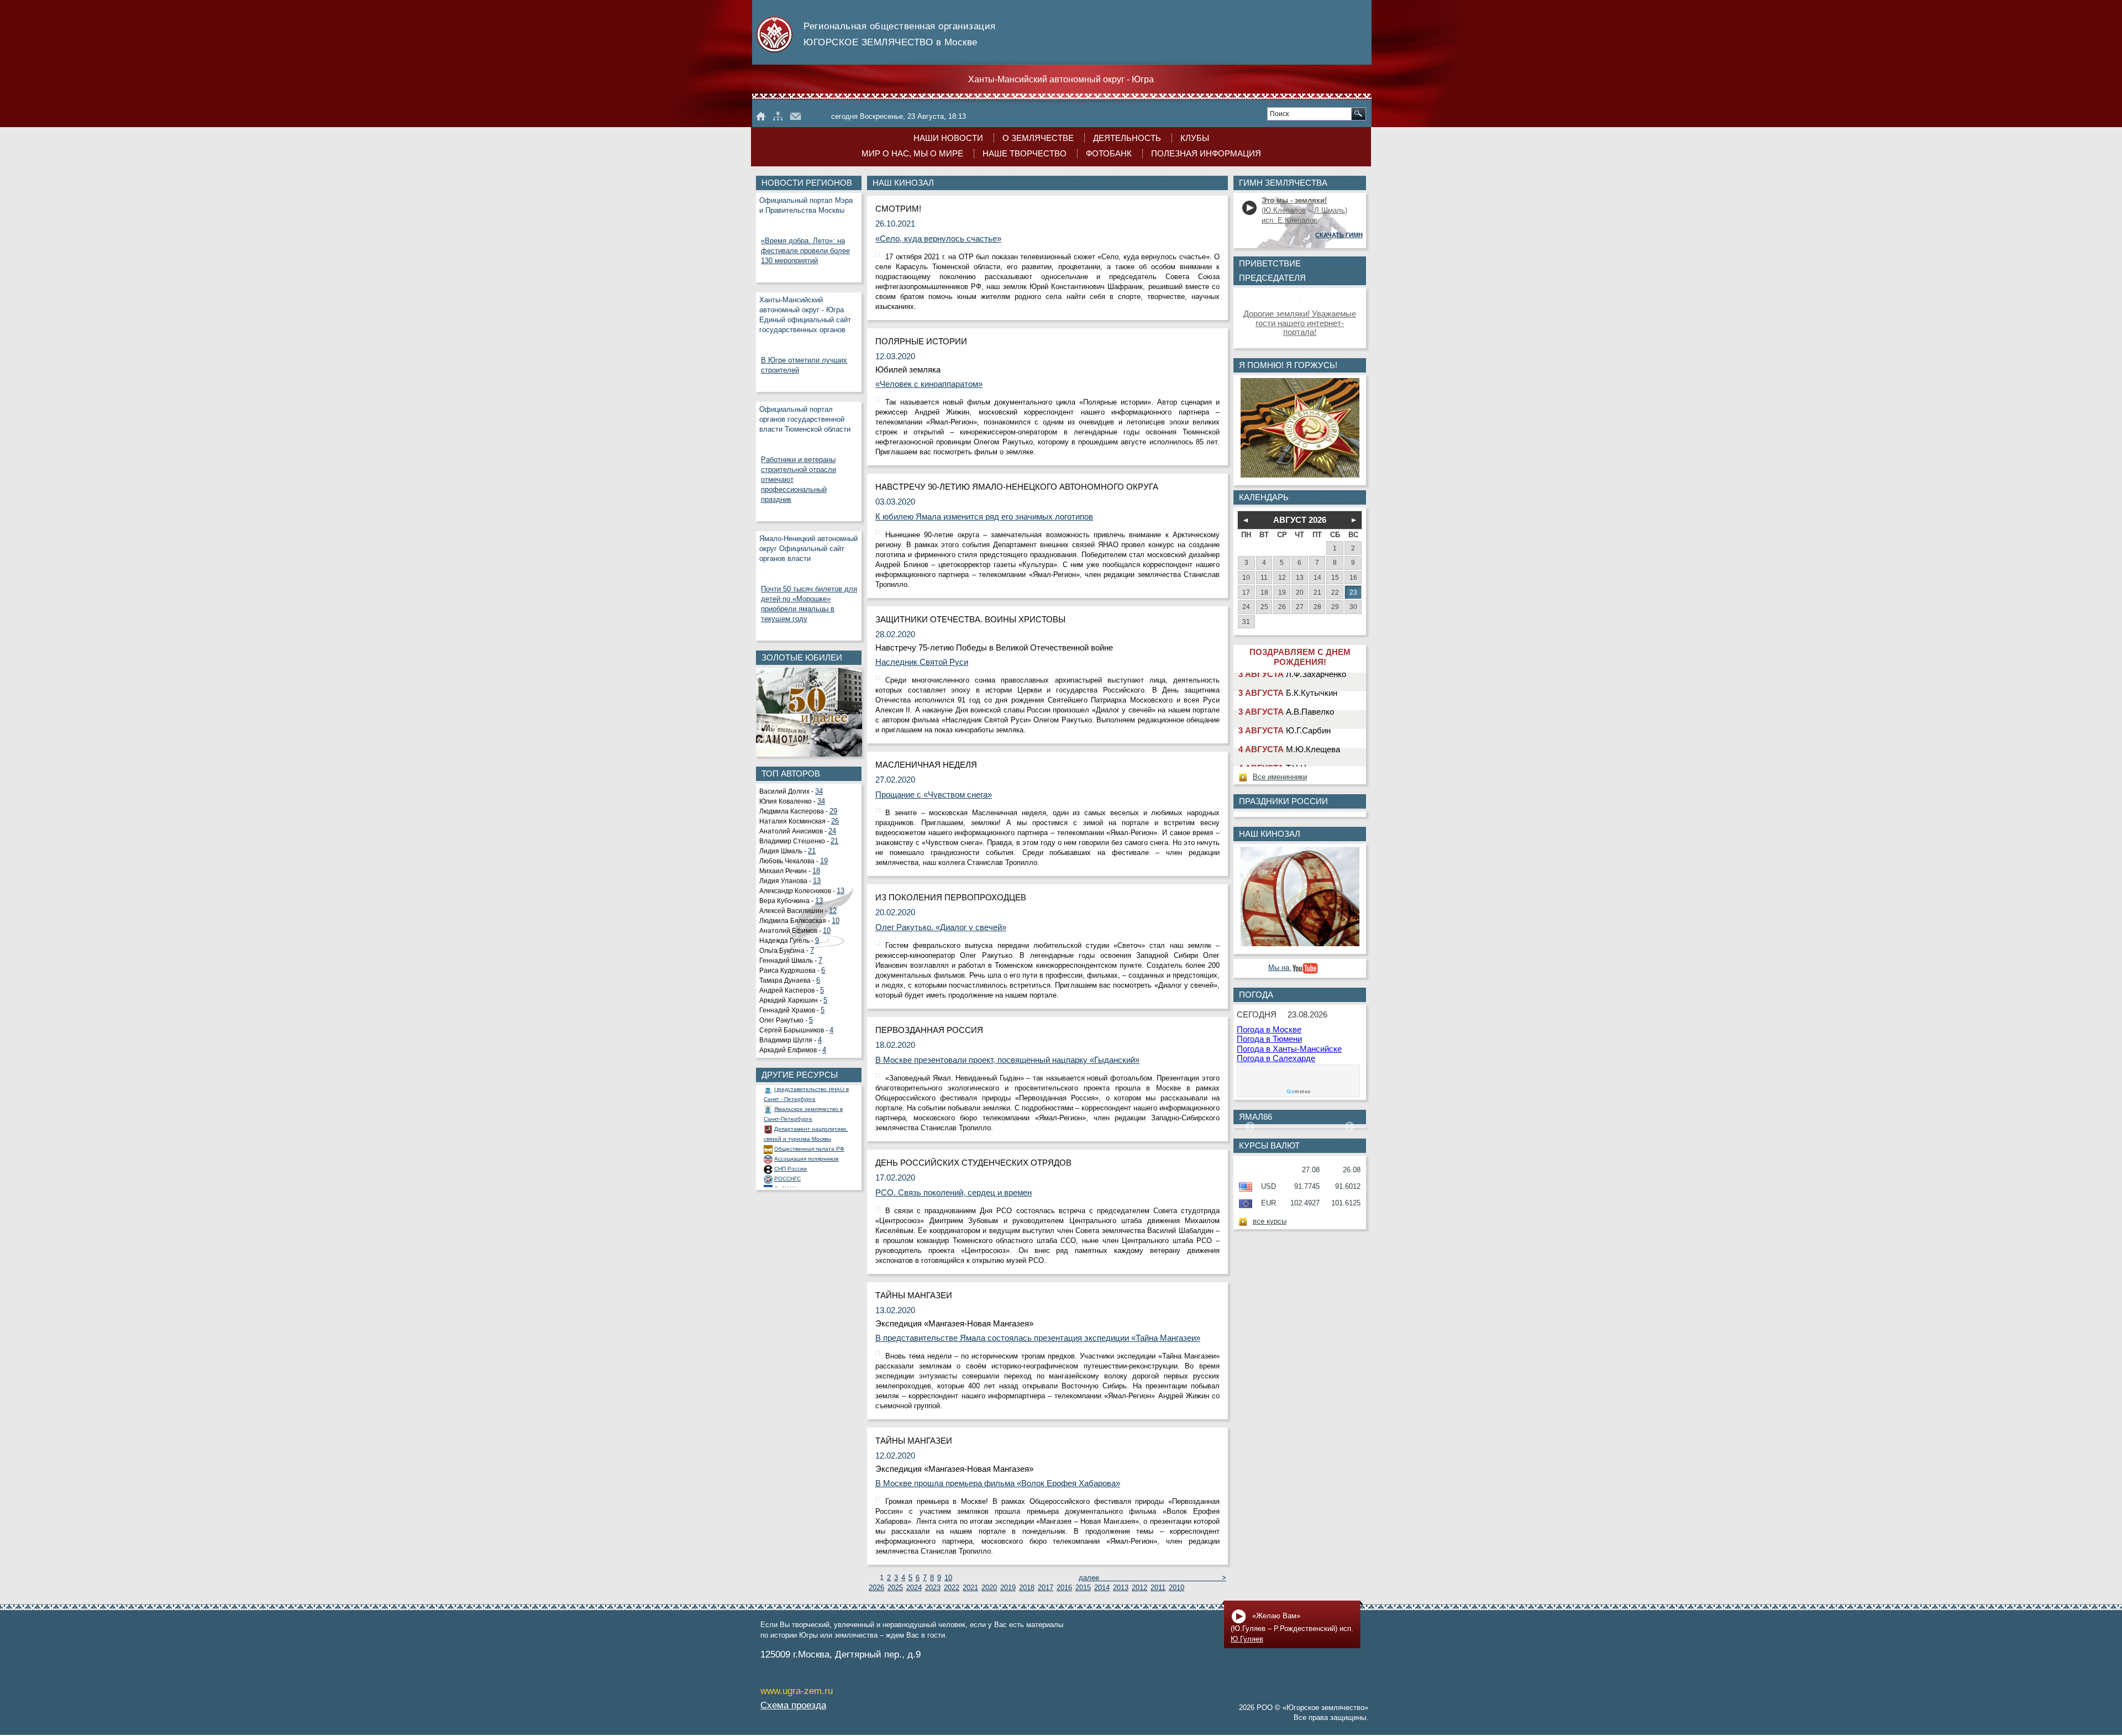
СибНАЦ (785, 1153)
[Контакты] (795, 116)
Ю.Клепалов (1285, 211)
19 (824, 861)
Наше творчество (1025, 154)
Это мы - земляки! (1294, 201)
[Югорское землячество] (761, 116)
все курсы (1270, 1221)
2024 (914, 1588)
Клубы (1195, 138)
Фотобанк (1109, 154)
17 (1246, 592)
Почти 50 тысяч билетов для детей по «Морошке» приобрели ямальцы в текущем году (809, 604)
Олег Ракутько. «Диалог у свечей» (941, 927)
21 (834, 841)
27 (1300, 607)
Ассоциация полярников (806, 1123)
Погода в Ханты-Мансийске (1289, 1049)
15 (1335, 577)
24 (832, 831)
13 (817, 881)
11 (1264, 577)
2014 (1102, 1588)
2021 (970, 1588)
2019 (1008, 1588)
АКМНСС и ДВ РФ (797, 1183)
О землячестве (1038, 138)
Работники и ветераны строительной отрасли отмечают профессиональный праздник (799, 480)
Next (1349, 1127)
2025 (895, 1588)
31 (1246, 622)
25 (1264, 607)
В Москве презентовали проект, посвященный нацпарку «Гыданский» (1007, 1060)
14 (1317, 577)
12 (833, 911)
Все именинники (1280, 777)
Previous (1250, 1127)
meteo (1299, 1092)
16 (1353, 577)
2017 (1046, 1588)
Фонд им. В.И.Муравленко (809, 1163)
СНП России (791, 1133)
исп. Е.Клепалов (1290, 221)
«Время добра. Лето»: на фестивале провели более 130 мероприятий (805, 251)
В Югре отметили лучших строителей (804, 365)
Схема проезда (793, 1705)
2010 (1176, 1588)
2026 (876, 1588)
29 (833, 811)
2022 (952, 1588)
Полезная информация (1206, 154)
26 (835, 821)
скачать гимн (1339, 235)
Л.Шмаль (1330, 211)
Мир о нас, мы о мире (912, 154)
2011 (1158, 1588)
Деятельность (1127, 138)
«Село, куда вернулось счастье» (938, 239)
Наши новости (948, 138)
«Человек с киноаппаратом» (929, 384)
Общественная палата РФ (809, 1113)
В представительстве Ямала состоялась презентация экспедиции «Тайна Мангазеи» (1038, 1338)
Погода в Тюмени (1269, 1039)
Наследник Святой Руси (922, 662)
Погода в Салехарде (1276, 1058)
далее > (1153, 1578)
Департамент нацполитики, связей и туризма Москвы (806, 1098)
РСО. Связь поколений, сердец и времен (954, 1193)
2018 (1027, 1588)
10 (836, 921)
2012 (1139, 1588)
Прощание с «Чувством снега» (934, 795)
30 (1353, 607)
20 (1300, 592)
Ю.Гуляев (1247, 1639)
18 (816, 871)
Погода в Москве (1269, 1030)
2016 (1064, 1588)
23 (1353, 592)
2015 (1083, 1588)
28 (1317, 607)
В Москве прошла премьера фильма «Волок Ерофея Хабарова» (998, 1483)
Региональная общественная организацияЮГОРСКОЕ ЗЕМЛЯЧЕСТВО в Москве (900, 34)
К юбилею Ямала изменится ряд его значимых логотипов (984, 517)
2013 (1121, 1588)
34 (819, 791)
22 (1335, 592)
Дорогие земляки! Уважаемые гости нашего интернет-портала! (1300, 323)
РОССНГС (787, 1143)
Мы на (1280, 968)
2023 (933, 1588)
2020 (989, 1588)
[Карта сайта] (778, 116)
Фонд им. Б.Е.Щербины (806, 1173)
